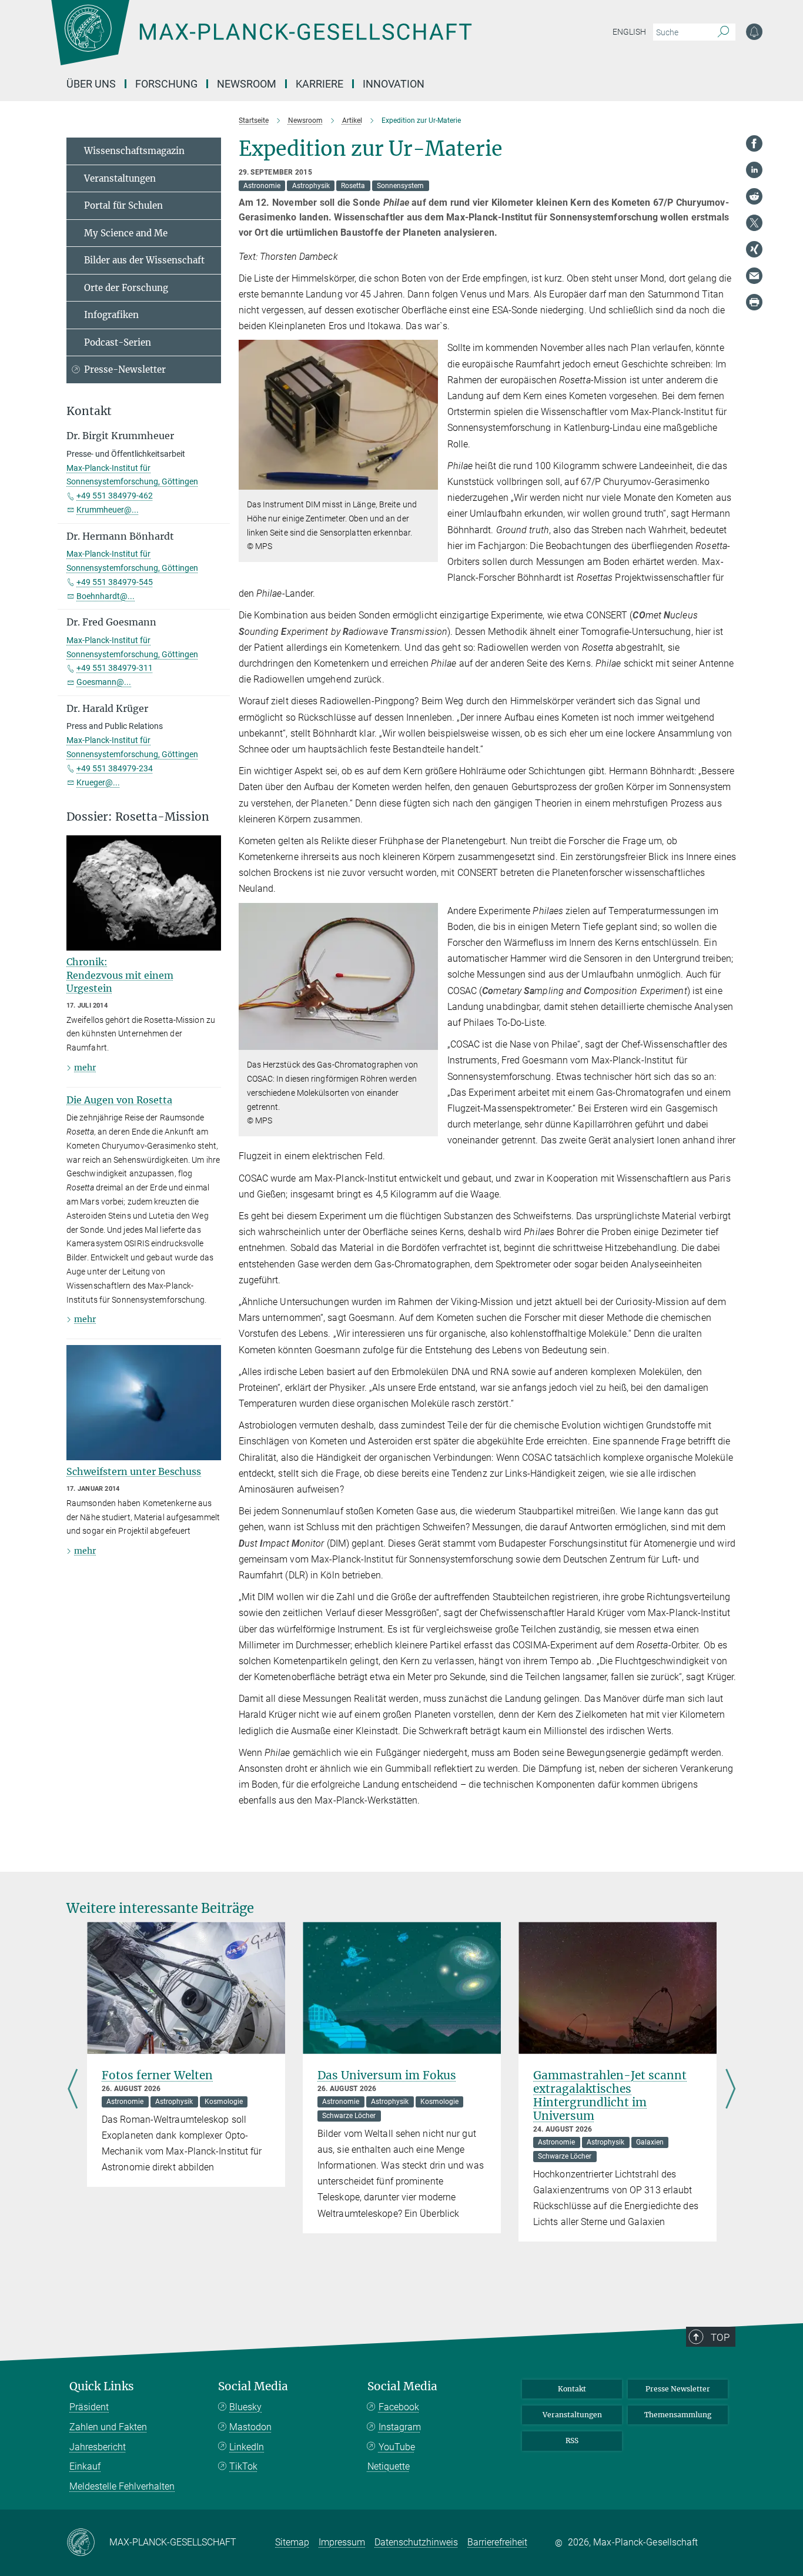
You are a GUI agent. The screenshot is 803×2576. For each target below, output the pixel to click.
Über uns (91, 84)
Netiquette (389, 2466)
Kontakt (572, 2389)
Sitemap (292, 2542)
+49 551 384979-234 (115, 768)
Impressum (342, 2542)
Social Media (253, 2386)
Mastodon (250, 2427)
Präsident (89, 2407)
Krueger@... (98, 782)
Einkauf (85, 2466)
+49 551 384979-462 (115, 496)
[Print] (754, 302)
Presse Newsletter (678, 2389)
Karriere (319, 84)
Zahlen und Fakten (108, 2427)
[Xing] (754, 249)
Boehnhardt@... (106, 596)
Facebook (399, 2407)
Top (720, 2337)
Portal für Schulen (123, 205)
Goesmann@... (104, 682)
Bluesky (245, 2407)
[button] (428, 481)
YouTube (397, 2447)
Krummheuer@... (108, 510)
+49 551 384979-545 (115, 582)
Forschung (166, 84)
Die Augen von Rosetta (119, 1100)
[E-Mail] (754, 276)
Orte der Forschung (126, 288)
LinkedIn (247, 2447)
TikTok (243, 2466)
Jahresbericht (98, 2447)
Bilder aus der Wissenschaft (144, 260)
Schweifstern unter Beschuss (134, 1471)
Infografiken (111, 315)
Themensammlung (678, 2415)
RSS (572, 2440)
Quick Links (102, 2386)
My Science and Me (126, 233)
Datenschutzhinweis (416, 2542)
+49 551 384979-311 (115, 668)
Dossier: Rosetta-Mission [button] (138, 817)
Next (730, 2090)
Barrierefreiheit (497, 2542)
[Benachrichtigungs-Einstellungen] (754, 32)
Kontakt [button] (89, 411)
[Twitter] (754, 223)
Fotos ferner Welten (157, 2075)
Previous (73, 2090)
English (629, 32)
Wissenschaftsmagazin (134, 151)
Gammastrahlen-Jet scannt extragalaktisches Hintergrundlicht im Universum (610, 2095)
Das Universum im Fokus (387, 2075)
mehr (85, 1068)
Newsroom (247, 84)
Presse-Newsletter (125, 369)
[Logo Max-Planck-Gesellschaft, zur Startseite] (261, 41)
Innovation (394, 84)
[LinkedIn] (754, 170)
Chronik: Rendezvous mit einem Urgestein (120, 975)
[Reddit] (754, 196)
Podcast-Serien (118, 342)
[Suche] (723, 32)
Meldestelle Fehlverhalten (122, 2486)
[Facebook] (754, 143)
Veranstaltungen (120, 178)
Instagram (400, 2427)
